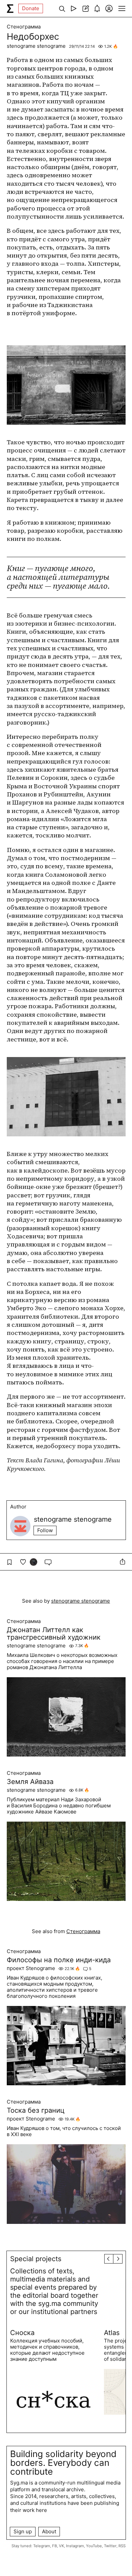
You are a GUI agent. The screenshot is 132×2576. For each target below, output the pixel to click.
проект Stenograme (31, 1968)
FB (54, 2546)
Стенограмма (24, 27)
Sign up (23, 2531)
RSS (122, 2546)
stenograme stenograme (36, 46)
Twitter (110, 2546)
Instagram (75, 2546)
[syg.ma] (10, 8)
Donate (31, 8)
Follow (45, 1530)
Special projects (36, 2259)
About (49, 2531)
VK (61, 2546)
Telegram (42, 2546)
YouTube (94, 2546)
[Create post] (85, 8)
